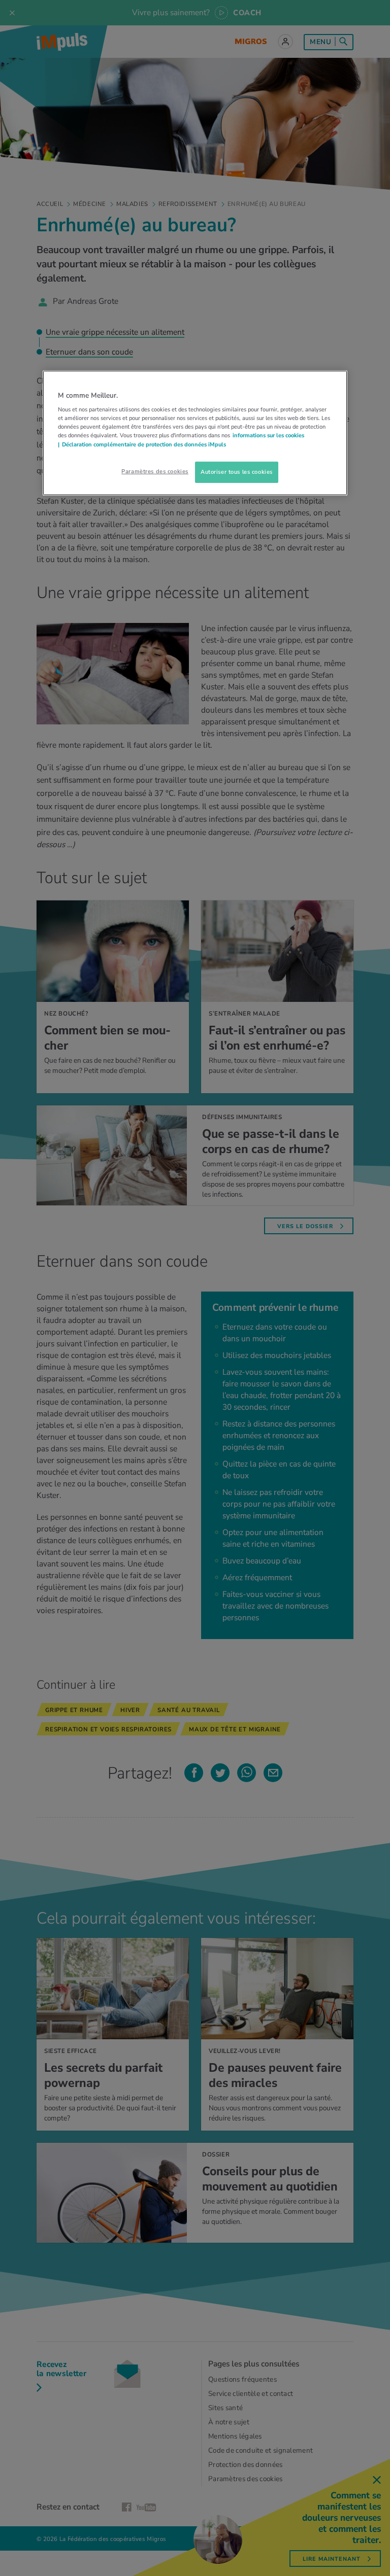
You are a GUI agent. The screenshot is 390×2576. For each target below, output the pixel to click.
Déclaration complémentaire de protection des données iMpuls (144, 444)
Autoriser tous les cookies (237, 472)
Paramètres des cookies (155, 471)
